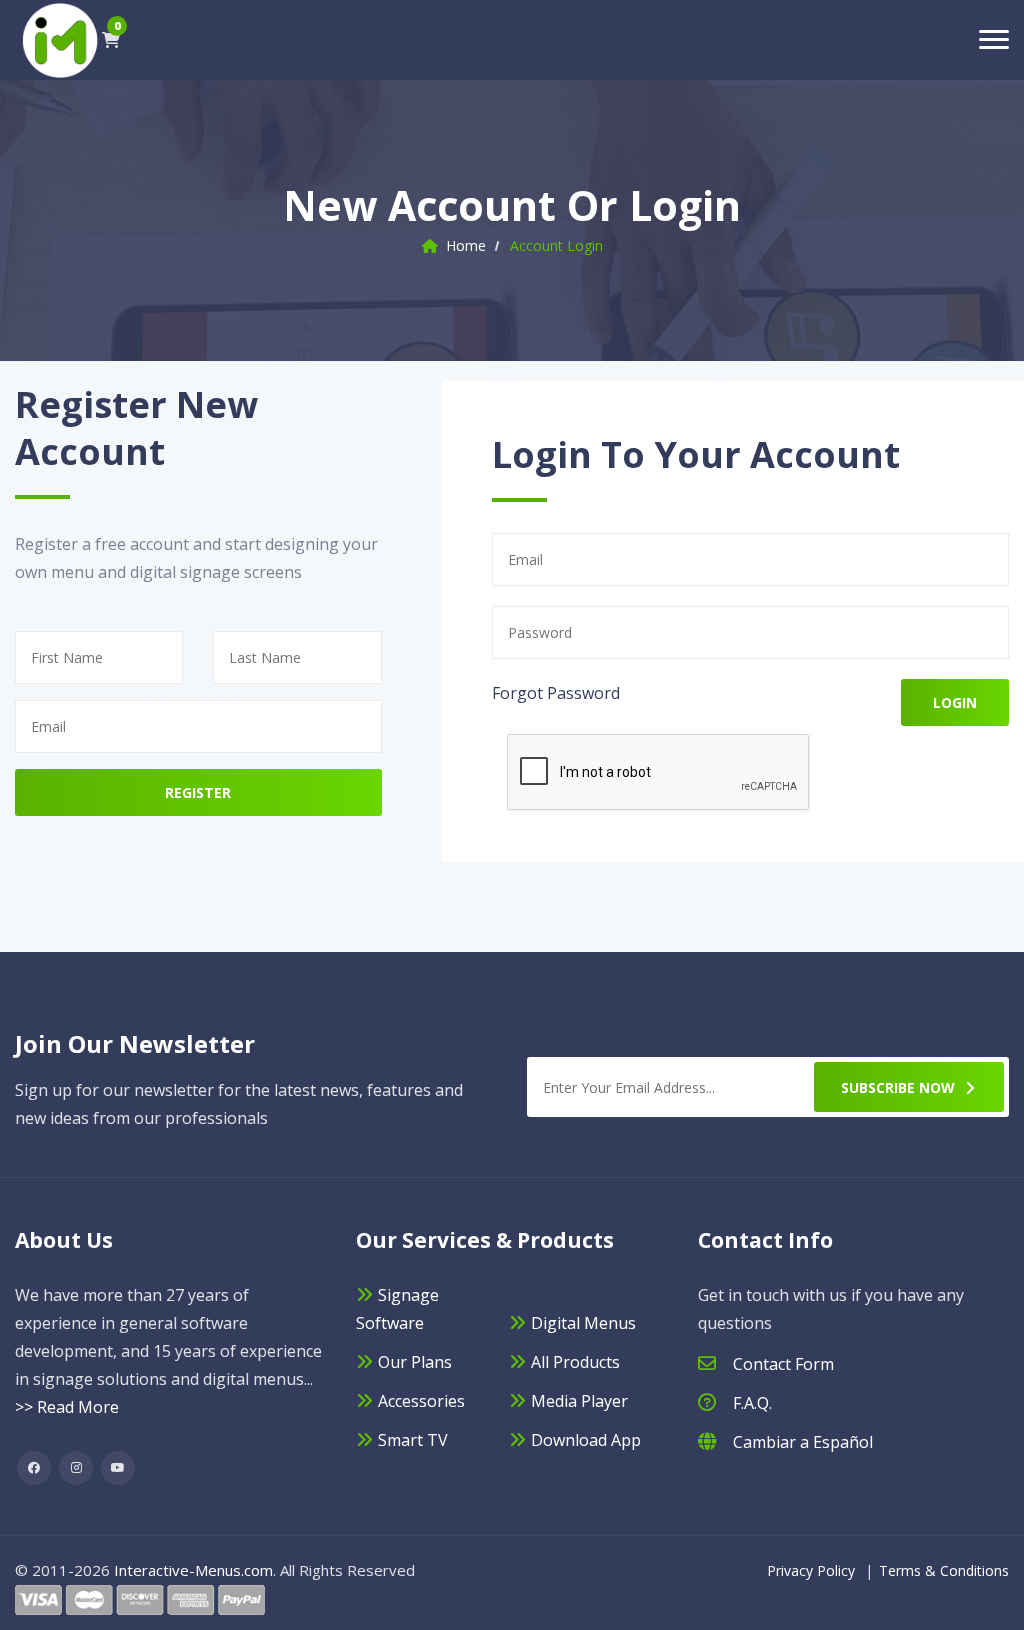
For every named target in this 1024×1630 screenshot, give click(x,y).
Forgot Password (556, 693)
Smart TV (413, 1440)
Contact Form (783, 1364)
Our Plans (415, 1362)
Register (198, 792)
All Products (575, 1362)
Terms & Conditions (944, 1570)
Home (466, 245)
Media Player (579, 1401)
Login (955, 702)
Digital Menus (583, 1323)
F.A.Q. (752, 1403)
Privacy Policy (811, 1570)
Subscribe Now (898, 1087)
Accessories (421, 1401)
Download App (586, 1440)
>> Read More (67, 1407)
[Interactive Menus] (58, 38)
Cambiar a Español (803, 1442)
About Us (64, 1240)
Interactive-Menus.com (193, 1570)
